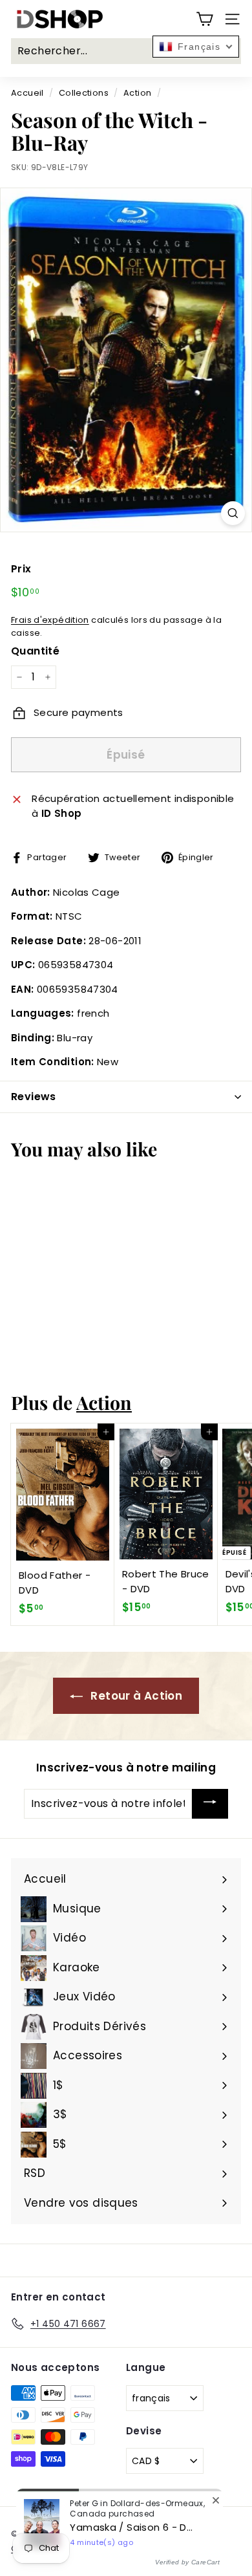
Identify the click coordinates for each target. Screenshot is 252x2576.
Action (137, 93)
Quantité (35, 651)
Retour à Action (135, 1696)
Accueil (27, 93)
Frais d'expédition (50, 620)
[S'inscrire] (210, 1804)
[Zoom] (233, 513)
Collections (84, 93)
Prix (21, 569)
